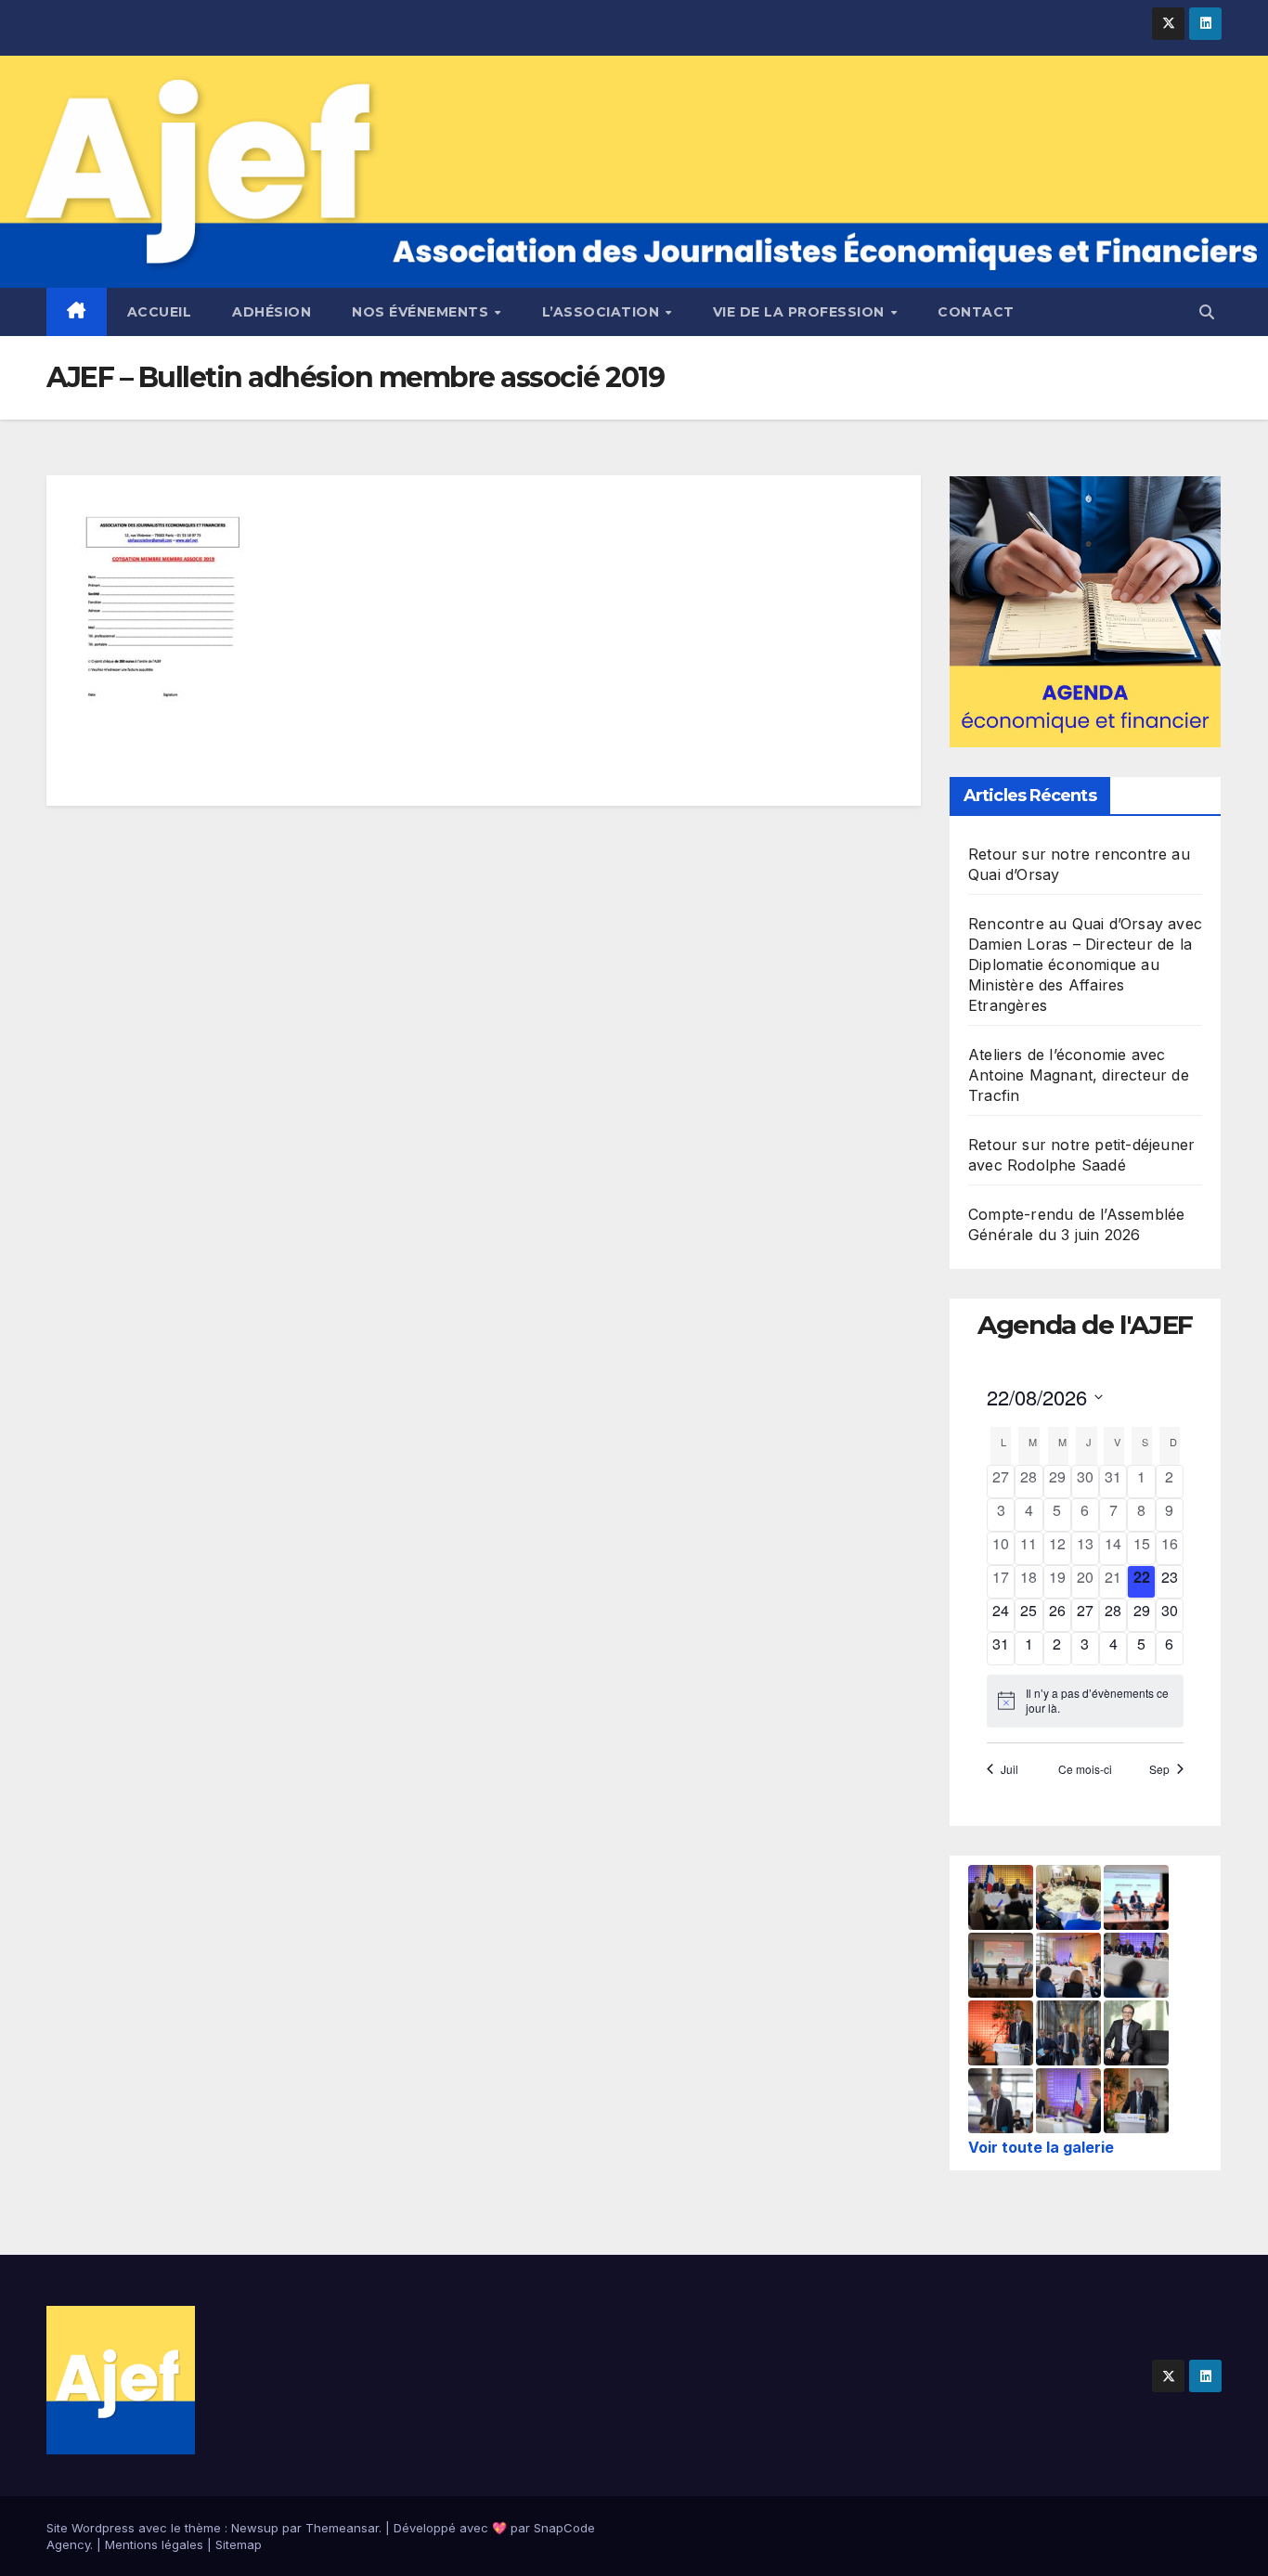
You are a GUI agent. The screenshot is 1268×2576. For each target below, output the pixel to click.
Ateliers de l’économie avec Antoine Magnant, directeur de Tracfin (1079, 1075)
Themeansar (342, 2528)
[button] (1207, 312)
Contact (976, 312)
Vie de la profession (801, 312)
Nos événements (422, 312)
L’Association (603, 312)
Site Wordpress (91, 2528)
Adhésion (272, 312)
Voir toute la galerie (1041, 2147)
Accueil (160, 312)
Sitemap (239, 2544)
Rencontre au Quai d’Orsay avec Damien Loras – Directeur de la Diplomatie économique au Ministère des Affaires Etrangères (1085, 964)
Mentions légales (154, 2544)
